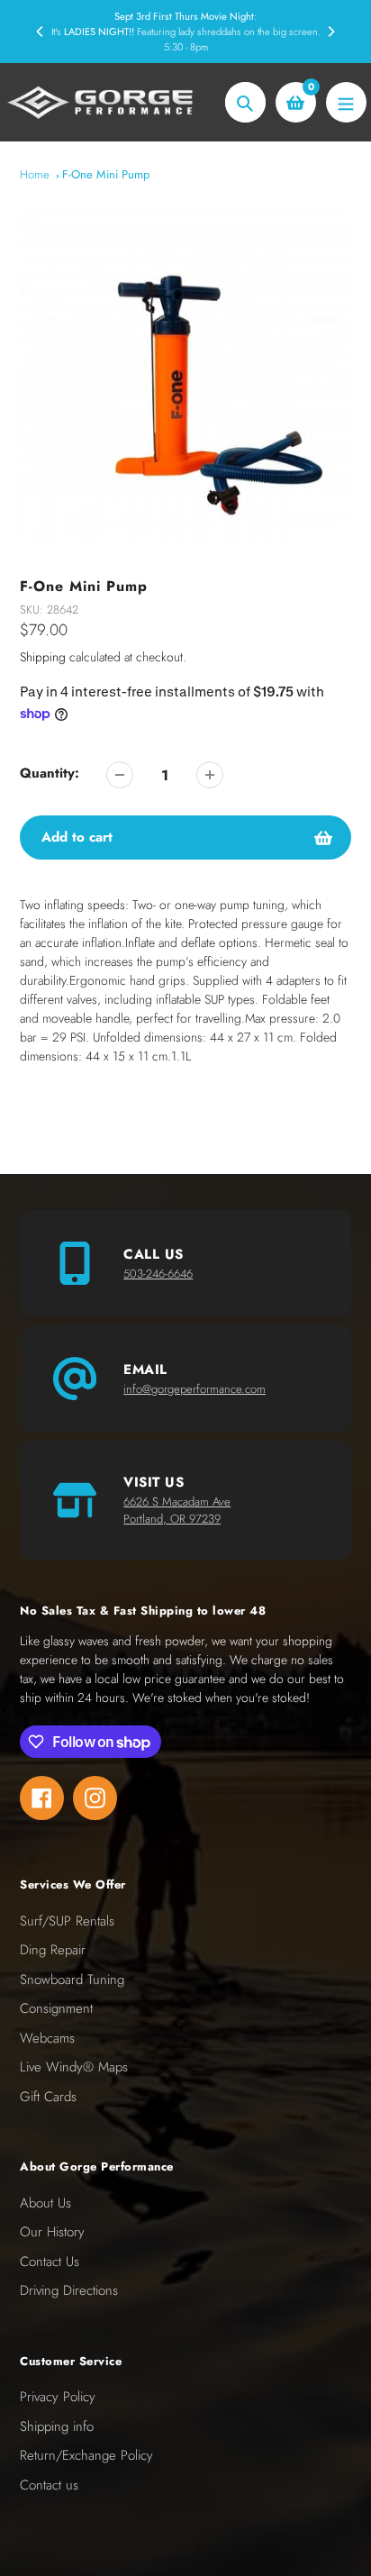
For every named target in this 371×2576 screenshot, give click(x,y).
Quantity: (50, 773)
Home (35, 174)
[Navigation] (346, 102)
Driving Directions (69, 2290)
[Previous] (41, 32)
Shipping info (57, 2426)
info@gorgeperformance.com (195, 1389)
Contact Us (50, 2262)
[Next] (330, 32)
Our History (52, 2232)
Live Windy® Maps (74, 2067)
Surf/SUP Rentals (67, 1921)
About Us (45, 2203)
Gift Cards (48, 2097)
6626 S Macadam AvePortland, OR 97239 (177, 1511)
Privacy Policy (58, 2397)
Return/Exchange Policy (86, 2455)
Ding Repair (53, 1950)
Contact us (49, 2485)
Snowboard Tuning (72, 1980)
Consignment (56, 2008)
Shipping (43, 657)
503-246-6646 (158, 1274)
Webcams (47, 2038)
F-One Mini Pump (106, 174)
